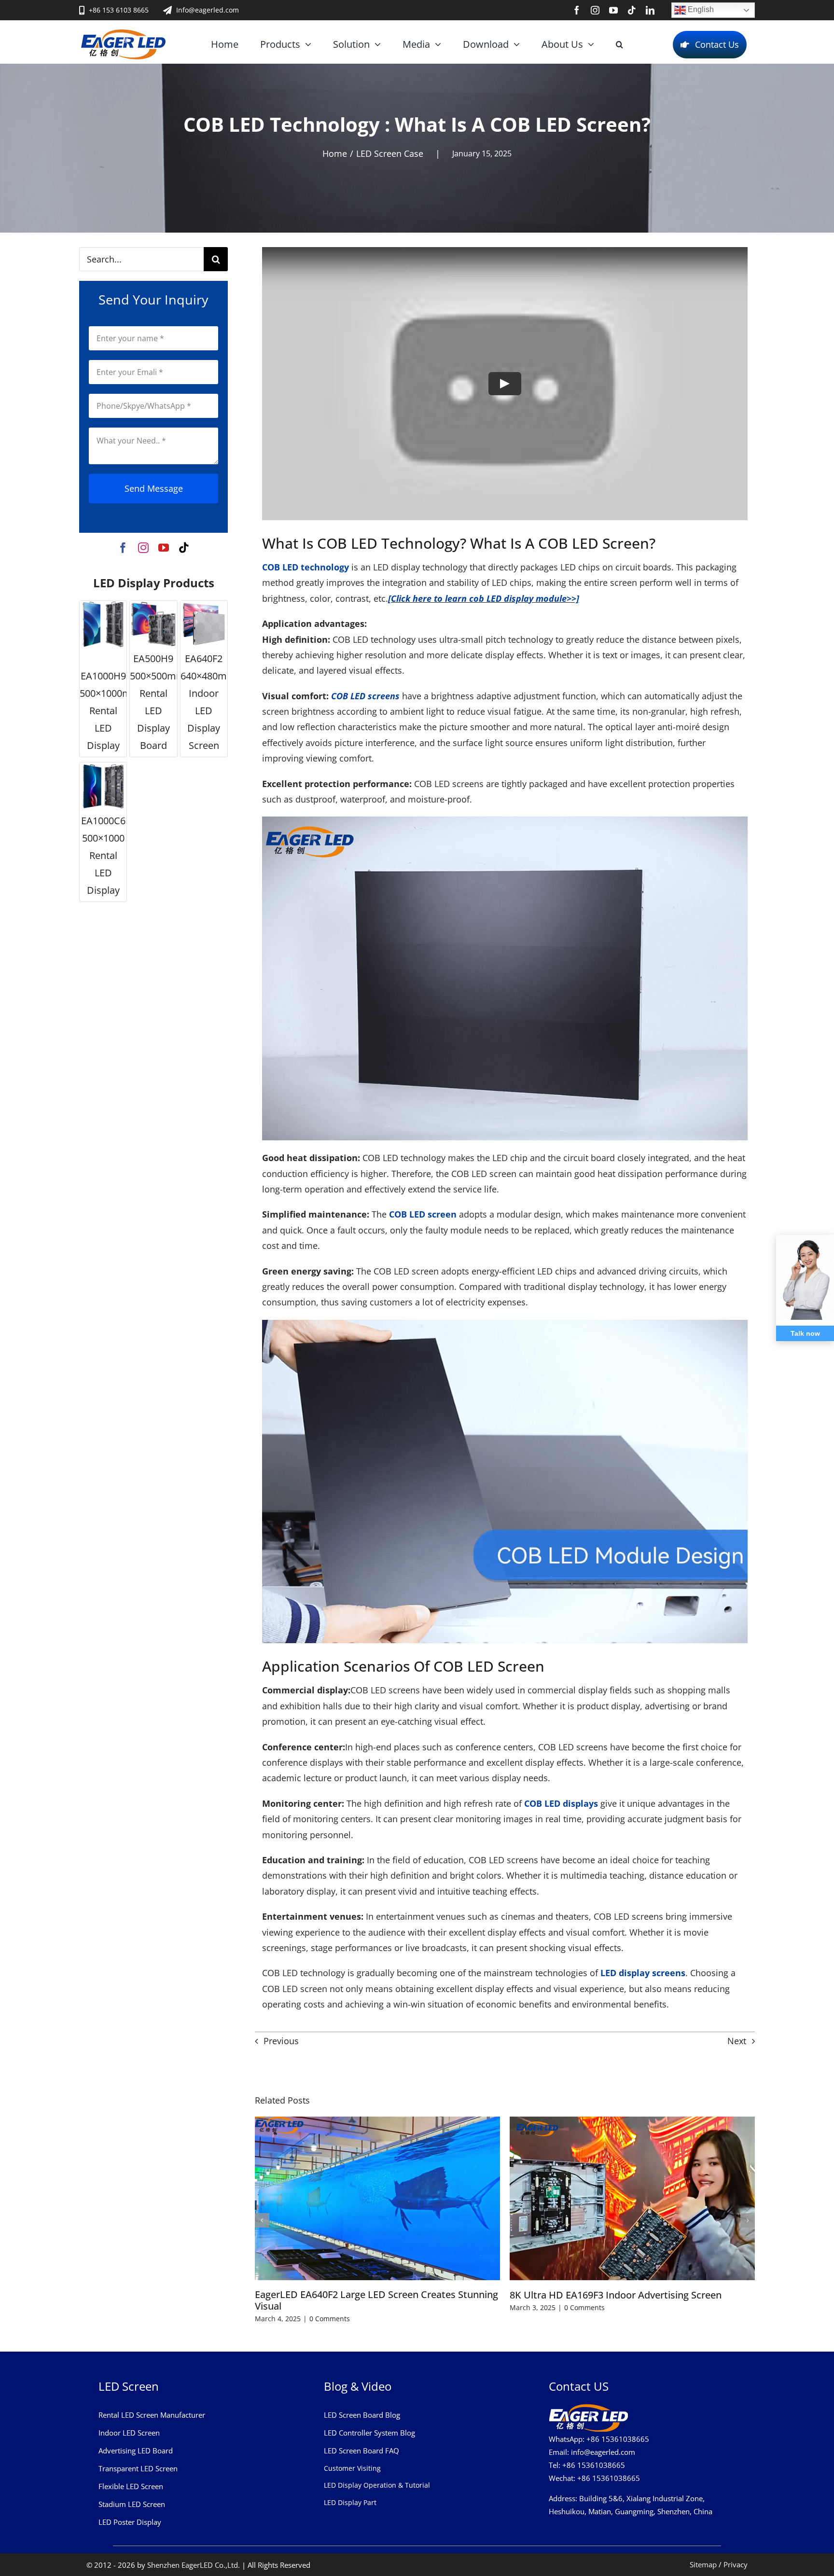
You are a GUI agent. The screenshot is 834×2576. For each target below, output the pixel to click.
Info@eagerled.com (208, 10)
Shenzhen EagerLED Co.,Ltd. (194, 2565)
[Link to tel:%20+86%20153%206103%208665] (82, 10)
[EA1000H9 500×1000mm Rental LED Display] (103, 624)
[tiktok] (632, 10)
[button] (619, 44)
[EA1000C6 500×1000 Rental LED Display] (103, 786)
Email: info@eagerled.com (592, 2452)
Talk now (805, 1333)
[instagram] (595, 10)
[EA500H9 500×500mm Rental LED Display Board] (153, 624)
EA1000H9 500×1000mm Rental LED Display (110, 711)
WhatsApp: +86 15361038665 (599, 2439)
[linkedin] (650, 10)
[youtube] (613, 10)
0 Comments (330, 2319)
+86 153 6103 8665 (119, 10)
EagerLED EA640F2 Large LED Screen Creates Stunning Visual (376, 2300)
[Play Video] (505, 384)
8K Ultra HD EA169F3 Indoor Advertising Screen (616, 2295)
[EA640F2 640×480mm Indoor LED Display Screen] (204, 624)
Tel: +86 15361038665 (587, 2465)
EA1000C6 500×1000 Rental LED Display (103, 855)
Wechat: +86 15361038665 (594, 2478)
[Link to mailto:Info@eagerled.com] (167, 10)
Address (562, 2498)
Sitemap (703, 2564)
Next (737, 2041)
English (700, 9)
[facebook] (577, 10)
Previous (281, 2041)
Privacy (736, 2564)
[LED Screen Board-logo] (123, 33)
